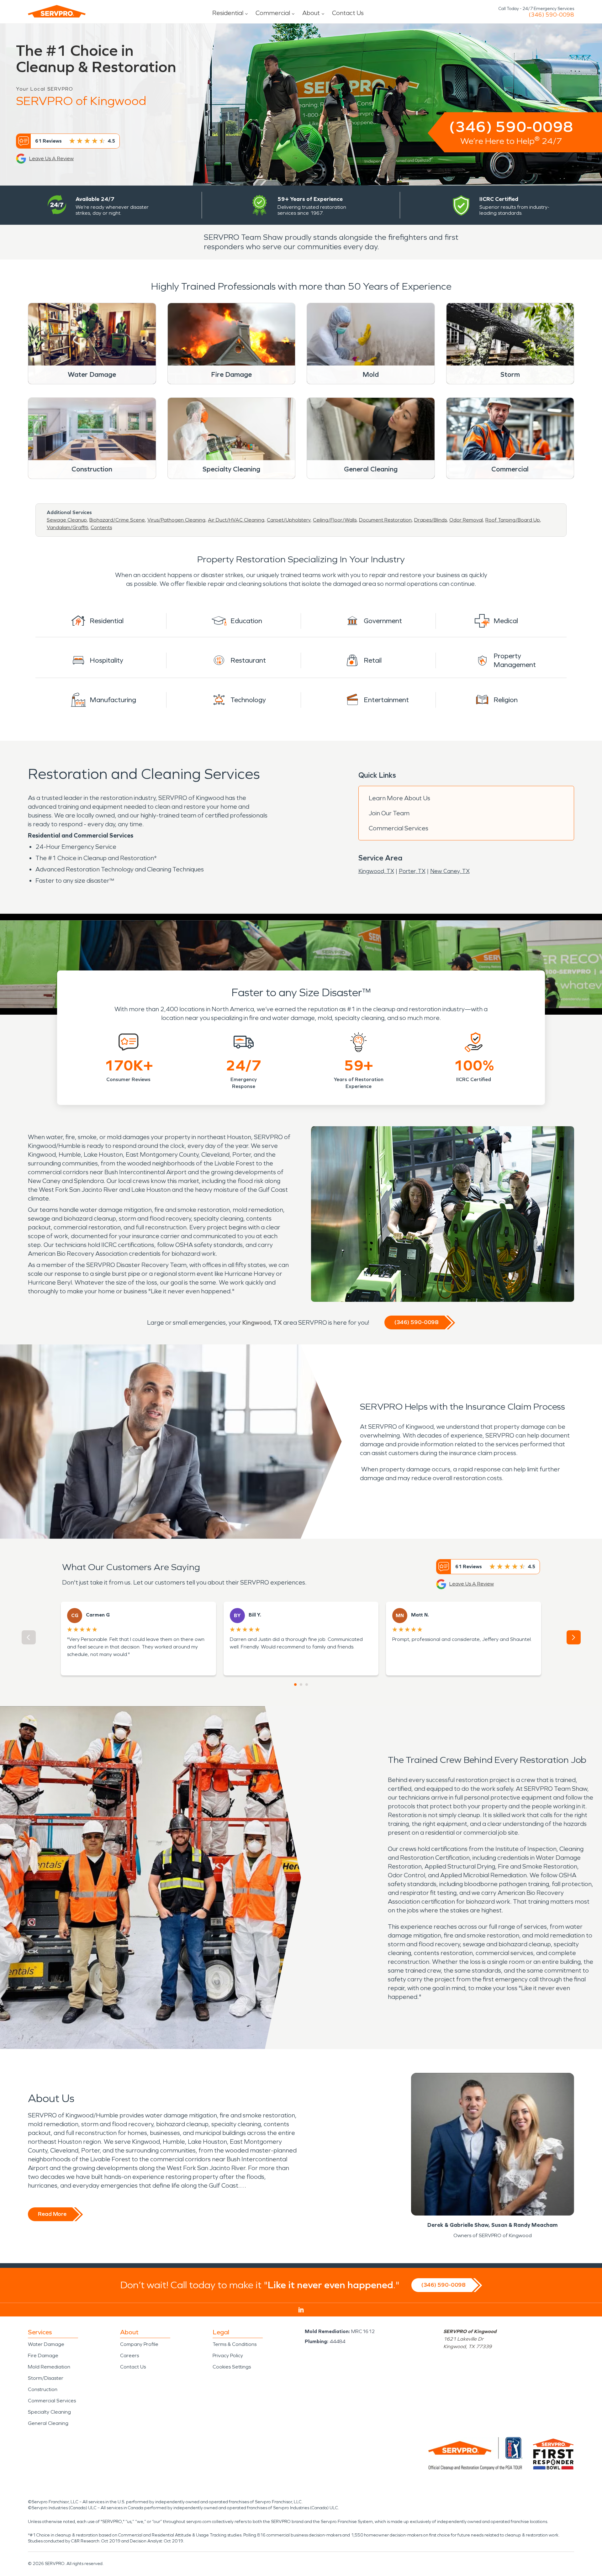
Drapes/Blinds (430, 520)
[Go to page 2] (301, 1685)
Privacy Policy (228, 2355)
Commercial (273, 13)
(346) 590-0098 (551, 15)
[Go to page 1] (295, 1685)
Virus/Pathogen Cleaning (176, 520)
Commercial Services (399, 828)
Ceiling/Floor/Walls (335, 520)
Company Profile (139, 2344)
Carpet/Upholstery (289, 520)
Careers (129, 2355)
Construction (43, 2389)
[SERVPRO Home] (57, 11)
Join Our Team (389, 813)
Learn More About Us (399, 798)
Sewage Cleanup (67, 520)
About (311, 13)
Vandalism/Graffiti (67, 527)
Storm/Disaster (46, 2378)
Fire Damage (43, 2355)
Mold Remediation (49, 2367)
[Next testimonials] (574, 1637)
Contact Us (348, 13)
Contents (101, 527)
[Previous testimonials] (29, 1637)
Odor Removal (466, 520)
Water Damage (46, 2344)
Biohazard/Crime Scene (117, 520)
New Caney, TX (450, 871)
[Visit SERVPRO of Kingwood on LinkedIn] (301, 2310)
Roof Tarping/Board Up (513, 520)
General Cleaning (48, 2423)
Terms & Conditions (235, 2344)
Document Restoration (385, 520)
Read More (52, 2214)
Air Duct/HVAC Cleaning (236, 520)
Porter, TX (412, 871)
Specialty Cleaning (49, 2412)
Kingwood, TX (376, 871)
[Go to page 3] (307, 1685)
